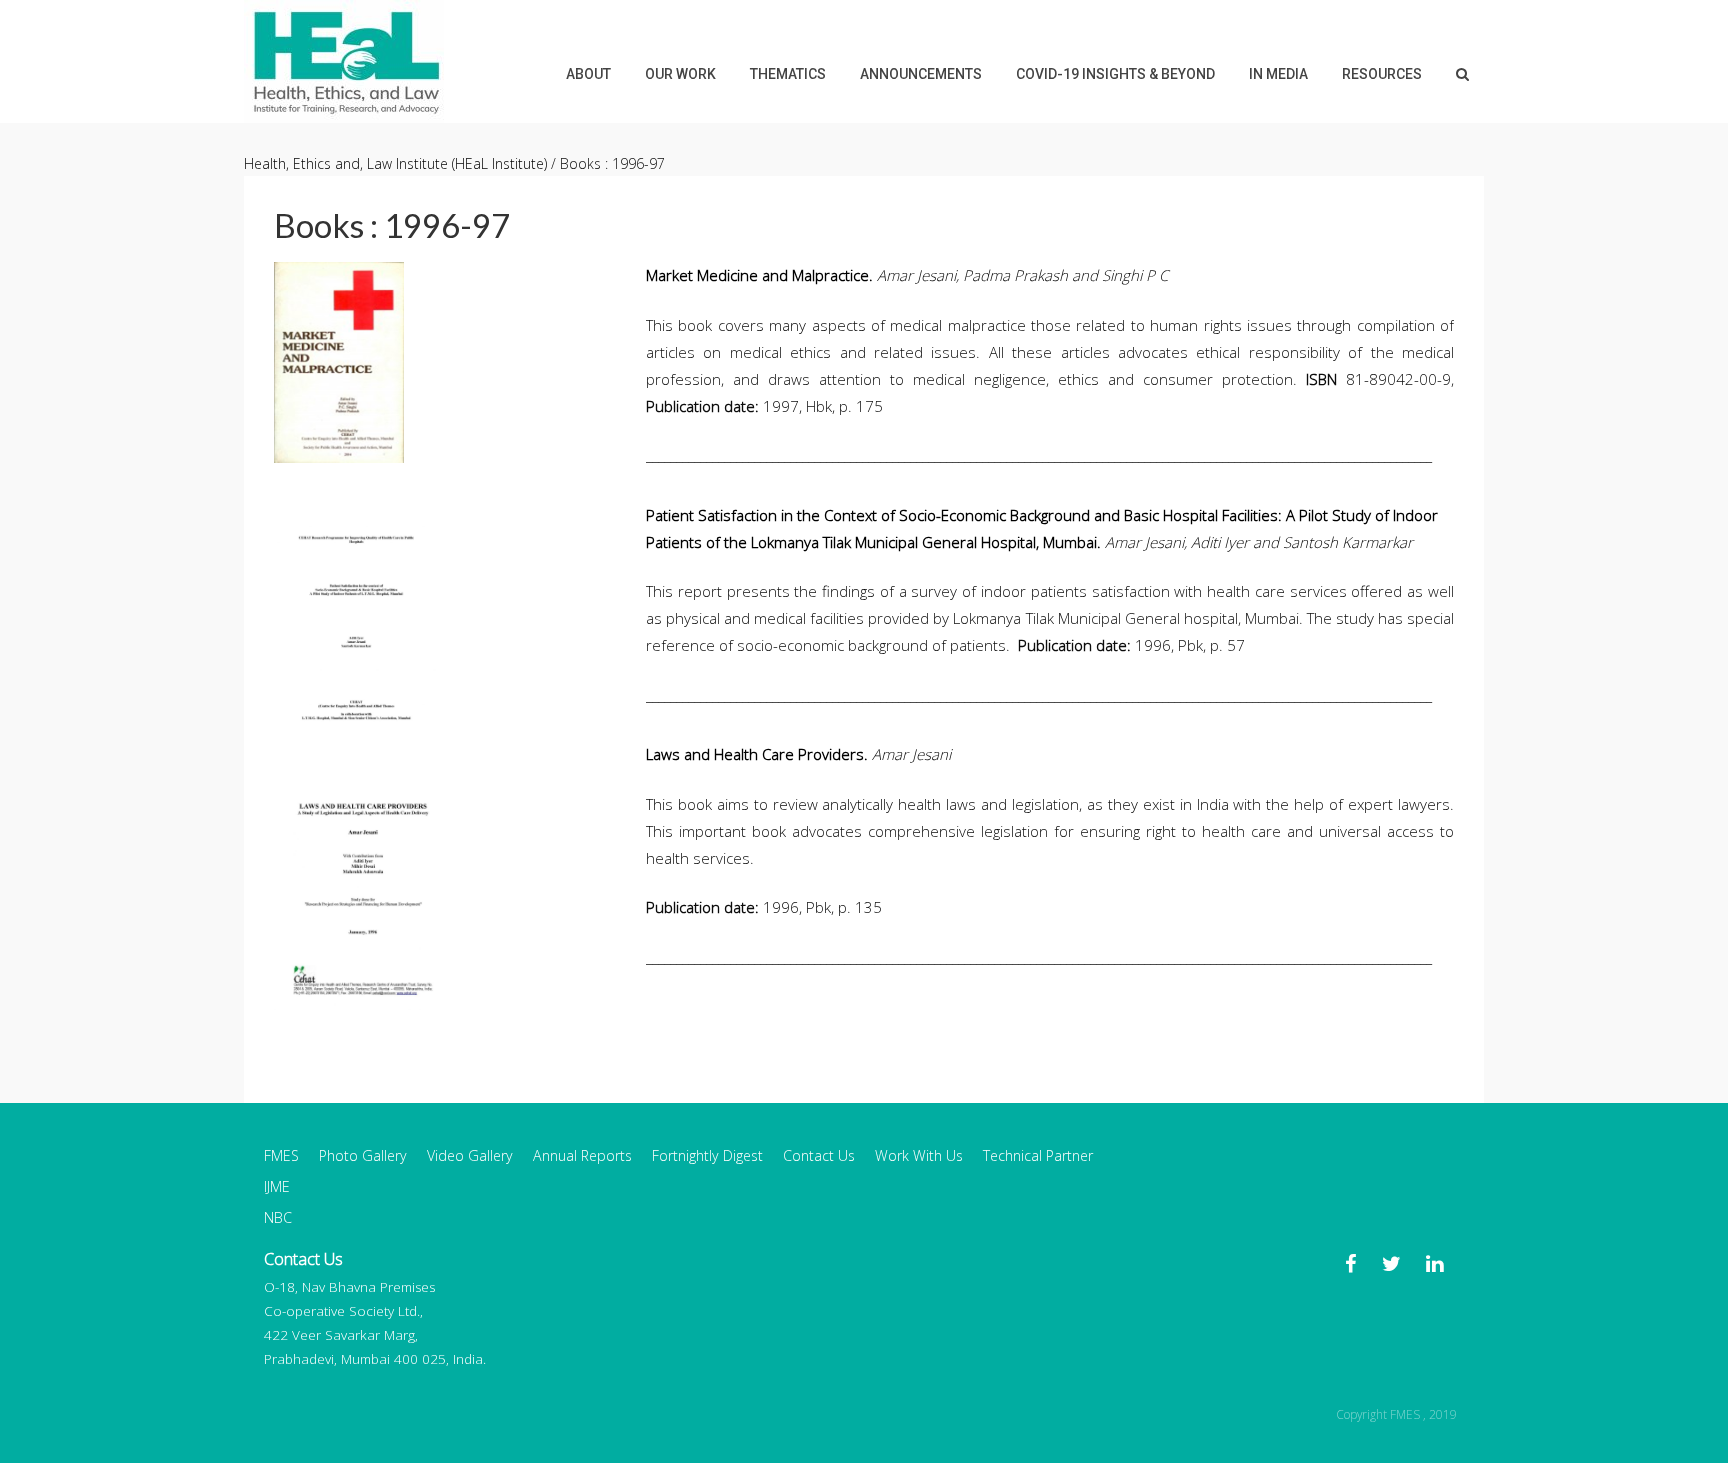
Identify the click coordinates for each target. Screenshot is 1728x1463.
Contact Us (819, 1155)
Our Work (680, 74)
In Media (1278, 74)
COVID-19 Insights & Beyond (1115, 74)
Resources (1382, 74)
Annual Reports (582, 1155)
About (588, 74)
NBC (278, 1217)
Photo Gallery (363, 1155)
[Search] (1462, 74)
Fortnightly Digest (707, 1155)
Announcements (921, 74)
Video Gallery (470, 1155)
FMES (281, 1155)
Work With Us (919, 1155)
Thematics (788, 74)
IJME (277, 1186)
